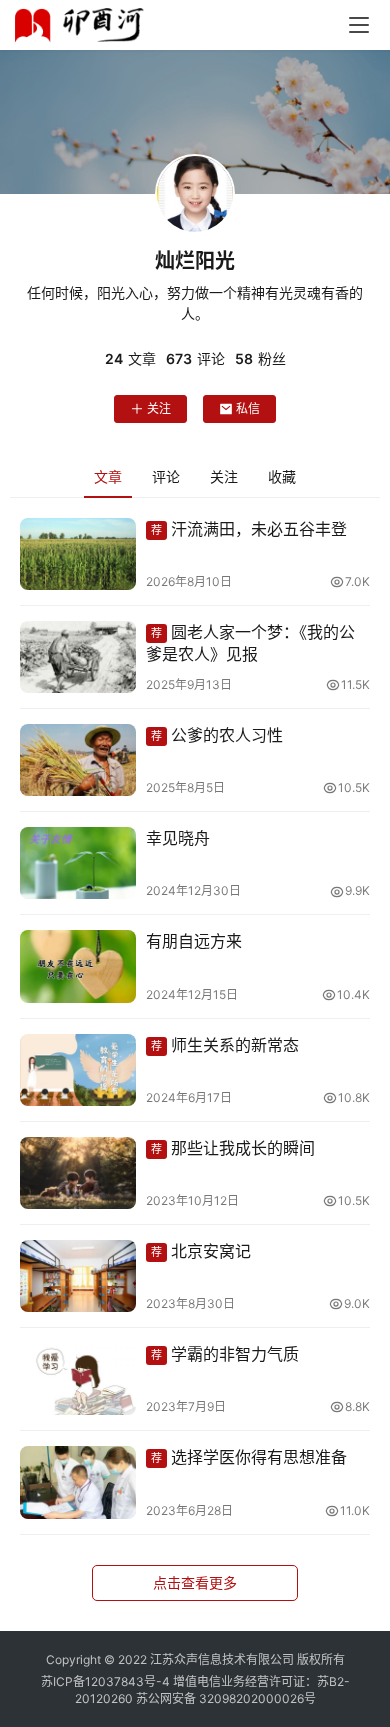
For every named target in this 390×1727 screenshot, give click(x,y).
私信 (248, 408)
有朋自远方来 (194, 941)
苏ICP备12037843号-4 (105, 1681)
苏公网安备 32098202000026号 (226, 1698)
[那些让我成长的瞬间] (78, 1173)
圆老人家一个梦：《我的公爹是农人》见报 (250, 643)
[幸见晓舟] (78, 863)
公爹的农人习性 (217, 735)
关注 (159, 408)
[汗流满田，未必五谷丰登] (78, 554)
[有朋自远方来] (78, 966)
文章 (108, 476)
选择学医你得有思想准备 (249, 1457)
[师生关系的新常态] (78, 1070)
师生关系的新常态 (225, 1045)
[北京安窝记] (78, 1276)
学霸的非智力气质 (225, 1354)
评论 (166, 476)
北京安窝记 (201, 1251)
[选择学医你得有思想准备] (78, 1482)
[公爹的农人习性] (78, 760)
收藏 (282, 476)
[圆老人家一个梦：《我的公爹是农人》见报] (78, 657)
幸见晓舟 (178, 838)
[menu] (359, 25)
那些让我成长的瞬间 (233, 1148)
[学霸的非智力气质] (78, 1379)
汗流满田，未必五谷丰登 (249, 529)
